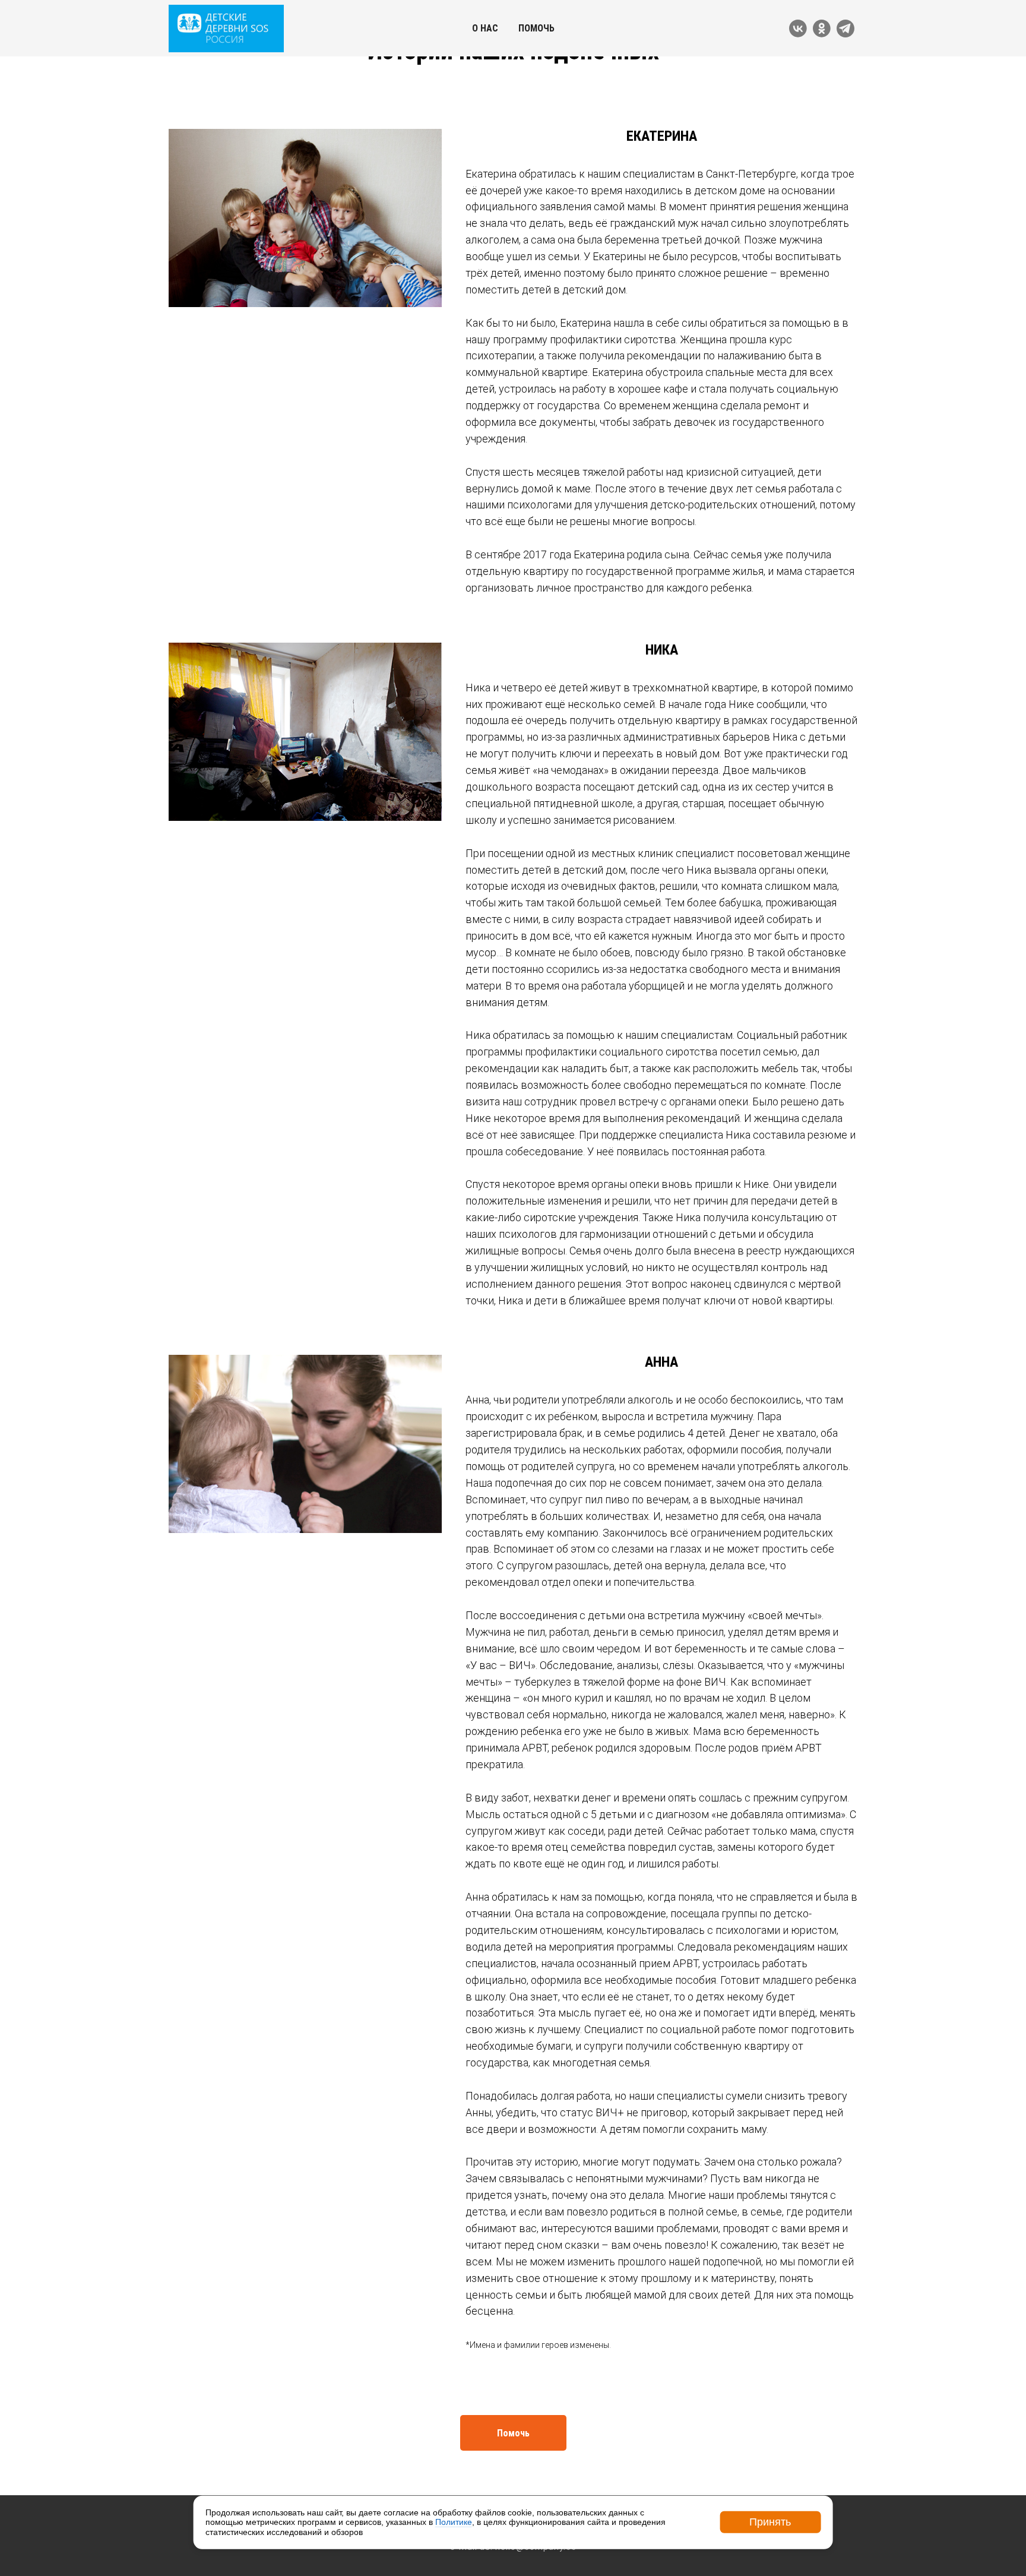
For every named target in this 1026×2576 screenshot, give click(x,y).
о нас (485, 28)
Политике (454, 2522)
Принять (770, 2522)
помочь (536, 28)
